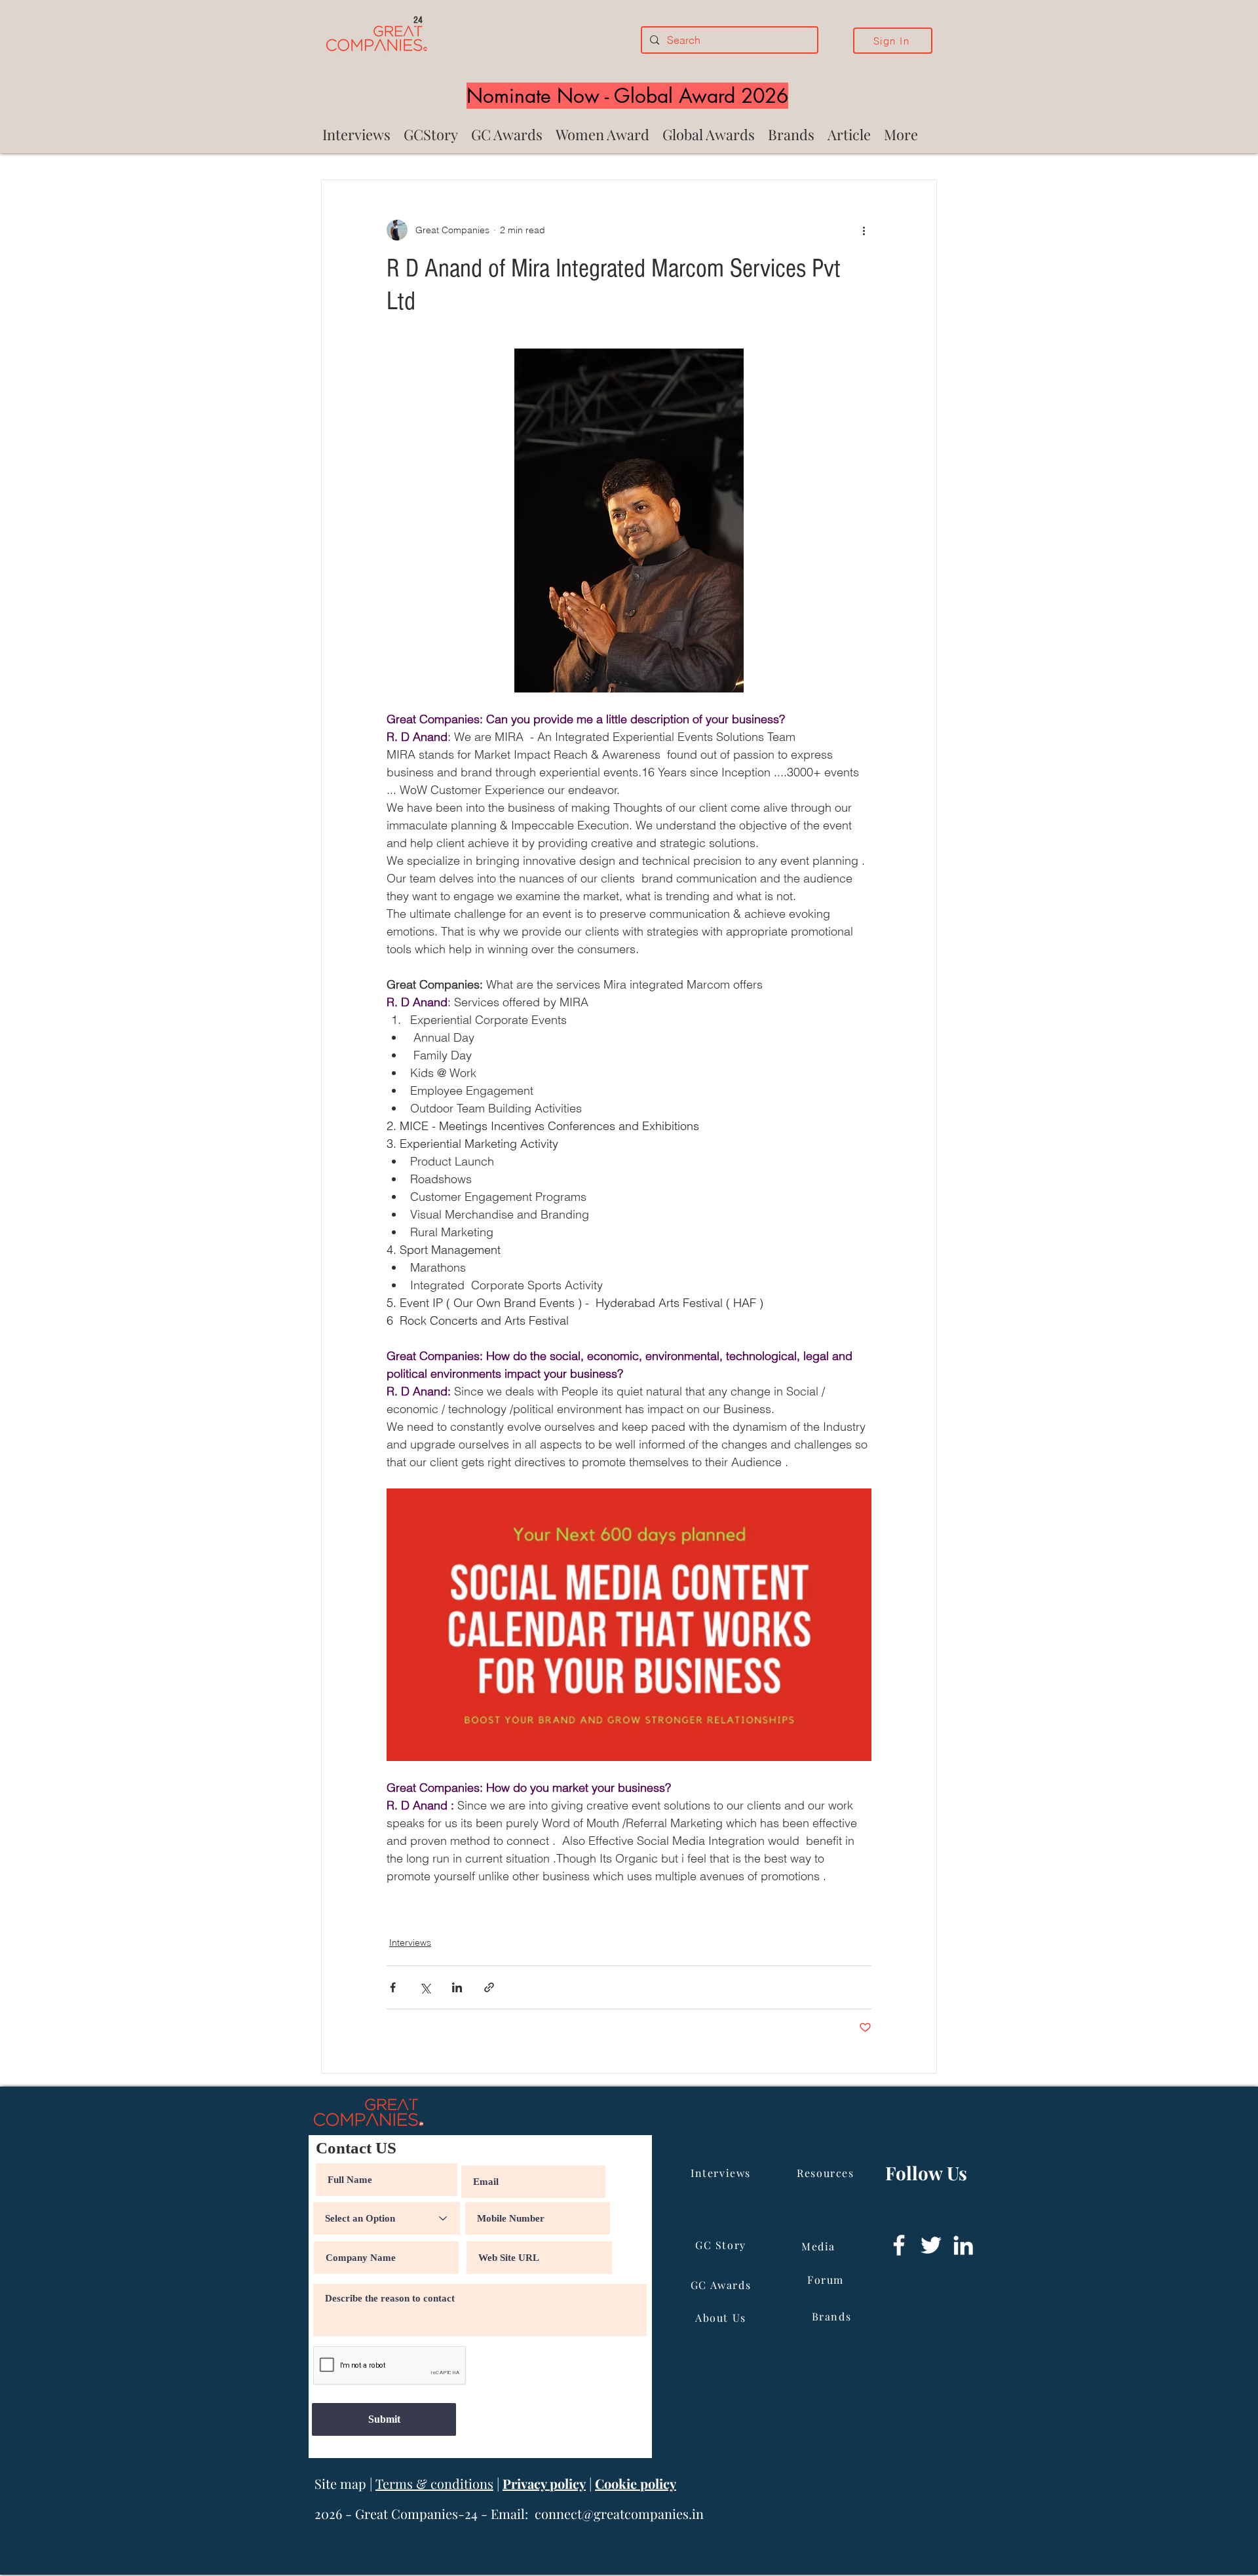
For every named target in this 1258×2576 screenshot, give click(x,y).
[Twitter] (931, 2245)
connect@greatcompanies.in (619, 2513)
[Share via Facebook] (393, 1987)
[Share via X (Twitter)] (425, 1987)
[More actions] (864, 230)
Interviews (410, 1942)
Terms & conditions (434, 2483)
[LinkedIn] (963, 2245)
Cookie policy (636, 2483)
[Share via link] (489, 1987)
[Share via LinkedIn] (457, 1987)
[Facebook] (899, 2245)
